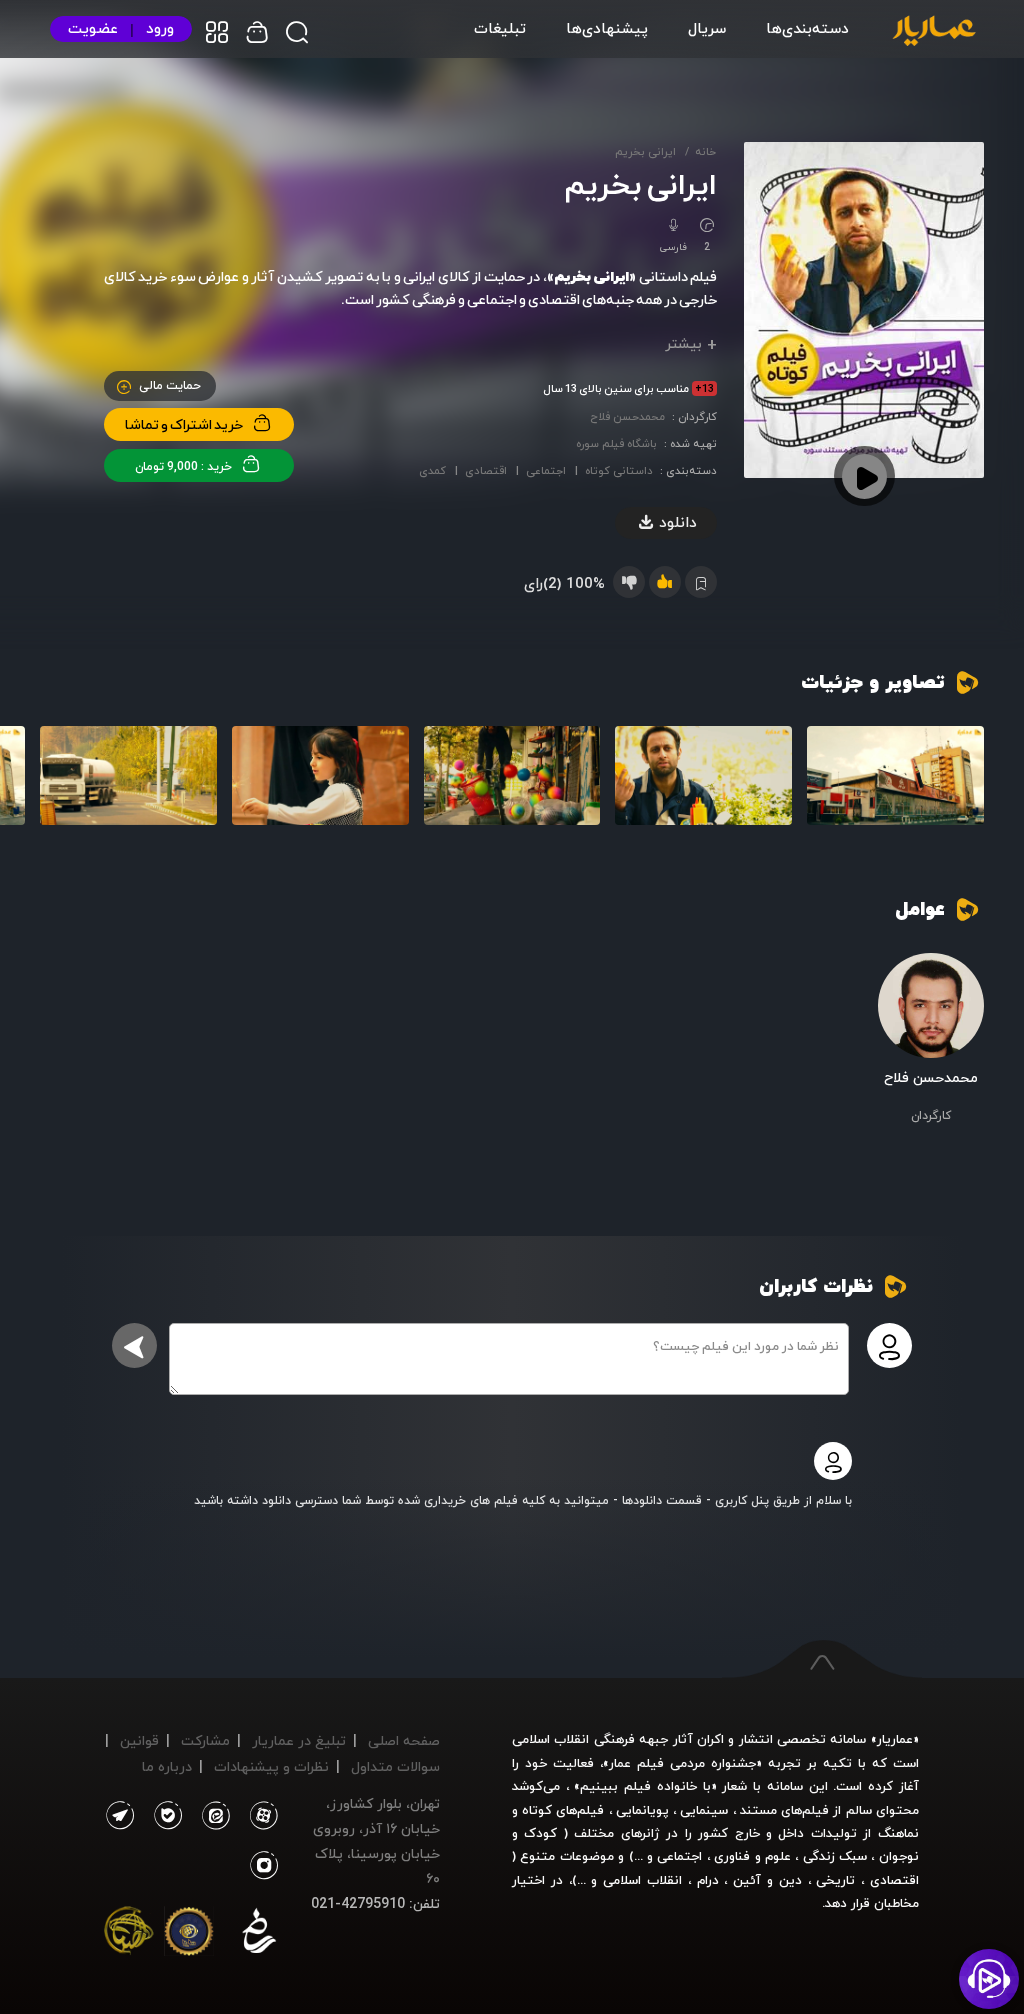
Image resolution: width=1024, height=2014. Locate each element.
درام (708, 1880)
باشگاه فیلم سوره (616, 443)
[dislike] (629, 582)
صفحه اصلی (404, 1740)
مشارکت (205, 1740)
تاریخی (835, 1880)
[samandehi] (259, 1935)
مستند (758, 1810)
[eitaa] (212, 1816)
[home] (934, 32)
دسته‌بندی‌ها (807, 28)
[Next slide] (65, 791)
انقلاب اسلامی (639, 1880)
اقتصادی (486, 470)
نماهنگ (898, 1833)
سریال (707, 28)
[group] (895, 776)
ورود (160, 28)
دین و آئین (767, 1880)
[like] (665, 582)
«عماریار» (895, 1739)
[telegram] (119, 1816)
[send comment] (134, 1345)
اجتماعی (546, 470)
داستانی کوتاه (619, 470)
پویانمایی (642, 1810)
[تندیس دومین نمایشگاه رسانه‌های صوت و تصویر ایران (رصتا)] (129, 1935)
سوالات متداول (395, 1766)
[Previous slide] (959, 791)
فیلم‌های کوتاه (563, 1810)
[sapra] (189, 1935)
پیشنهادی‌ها (607, 28)
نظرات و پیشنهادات (271, 1766)
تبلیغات (500, 28)
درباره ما (167, 1766)
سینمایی (704, 1810)
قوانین (139, 1740)
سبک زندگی (835, 1856)
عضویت (93, 28)
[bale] (163, 1816)
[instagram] (264, 1866)
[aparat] (260, 1816)
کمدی (432, 470)
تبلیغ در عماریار (299, 1740)
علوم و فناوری (752, 1856)
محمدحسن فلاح (627, 416)
